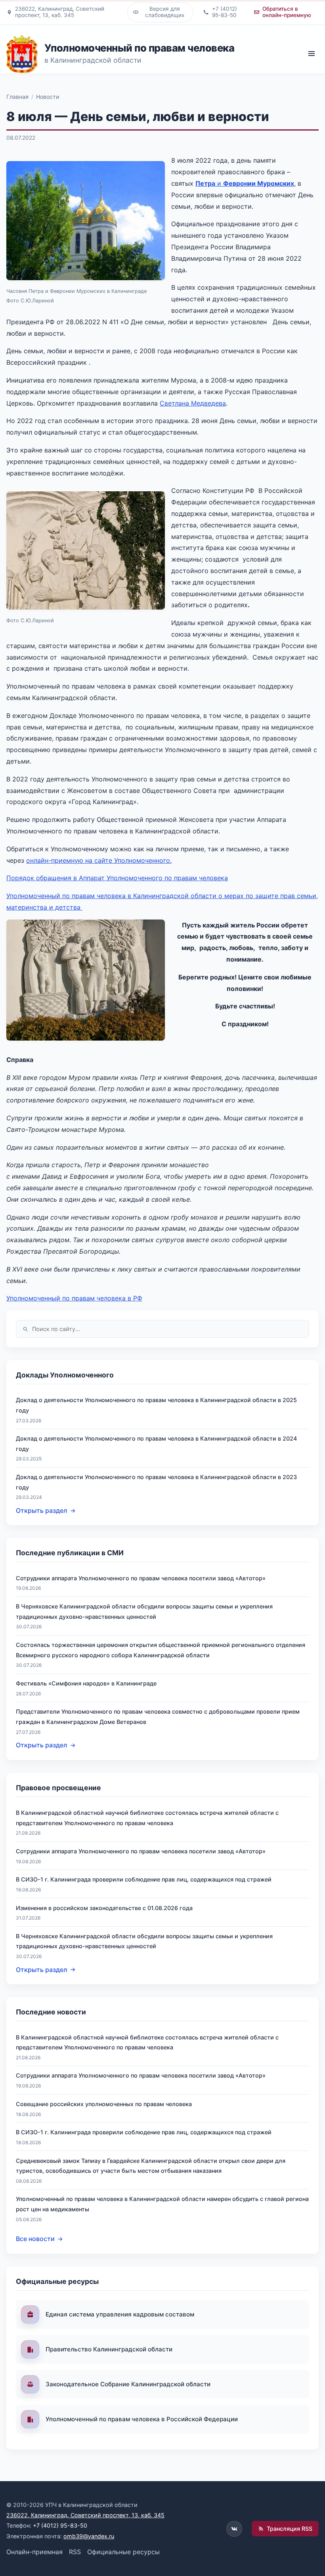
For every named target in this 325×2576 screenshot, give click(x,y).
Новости (48, 97)
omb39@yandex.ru (89, 2536)
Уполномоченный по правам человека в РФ (74, 1298)
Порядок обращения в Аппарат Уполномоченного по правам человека (117, 878)
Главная (17, 97)
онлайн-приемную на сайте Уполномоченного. (99, 860)
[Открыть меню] (311, 54)
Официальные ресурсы (123, 2552)
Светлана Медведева (193, 403)
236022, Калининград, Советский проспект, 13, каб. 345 (85, 2515)
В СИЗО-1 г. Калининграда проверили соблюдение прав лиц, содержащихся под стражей (144, 1879)
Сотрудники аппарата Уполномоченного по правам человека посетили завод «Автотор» (141, 1578)
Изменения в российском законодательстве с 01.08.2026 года (104, 1908)
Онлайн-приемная (34, 2552)
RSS (75, 2552)
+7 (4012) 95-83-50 (60, 2525)
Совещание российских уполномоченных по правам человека (104, 2104)
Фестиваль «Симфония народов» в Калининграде (86, 1683)
